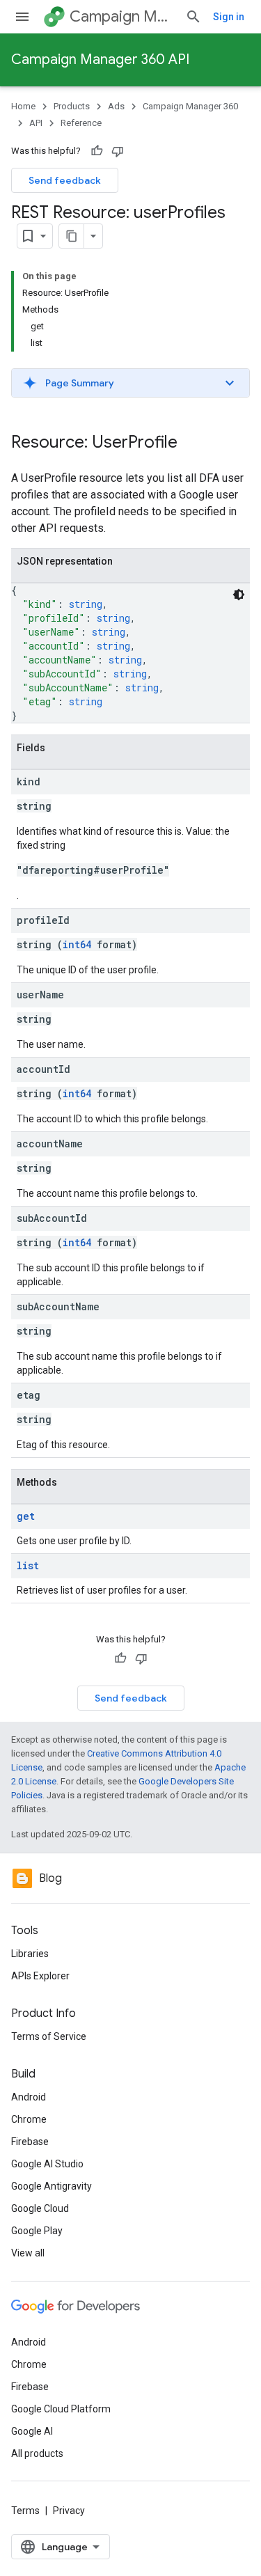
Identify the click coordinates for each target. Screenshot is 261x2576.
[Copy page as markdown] (72, 236)
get (26, 1516)
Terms (25, 2511)
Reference (81, 123)
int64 (77, 944)
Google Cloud (40, 2208)
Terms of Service (49, 2036)
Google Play (37, 2231)
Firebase (30, 2142)
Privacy (69, 2511)
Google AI (32, 2431)
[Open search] (193, 17)
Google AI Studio (47, 2164)
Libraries (30, 1954)
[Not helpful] (118, 151)
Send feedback (65, 180)
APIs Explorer (40, 1976)
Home (23, 106)
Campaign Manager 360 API (100, 60)
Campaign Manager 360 (122, 16)
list (28, 1565)
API (36, 123)
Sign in (229, 17)
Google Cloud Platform (61, 2409)
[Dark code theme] (239, 595)
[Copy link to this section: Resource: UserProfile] (191, 443)
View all (28, 2253)
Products (72, 106)
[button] (130, 383)
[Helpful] (97, 151)
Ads (116, 106)
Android (29, 2097)
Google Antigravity (52, 2186)
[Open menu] (22, 17)
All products (37, 2453)
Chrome (29, 2119)
